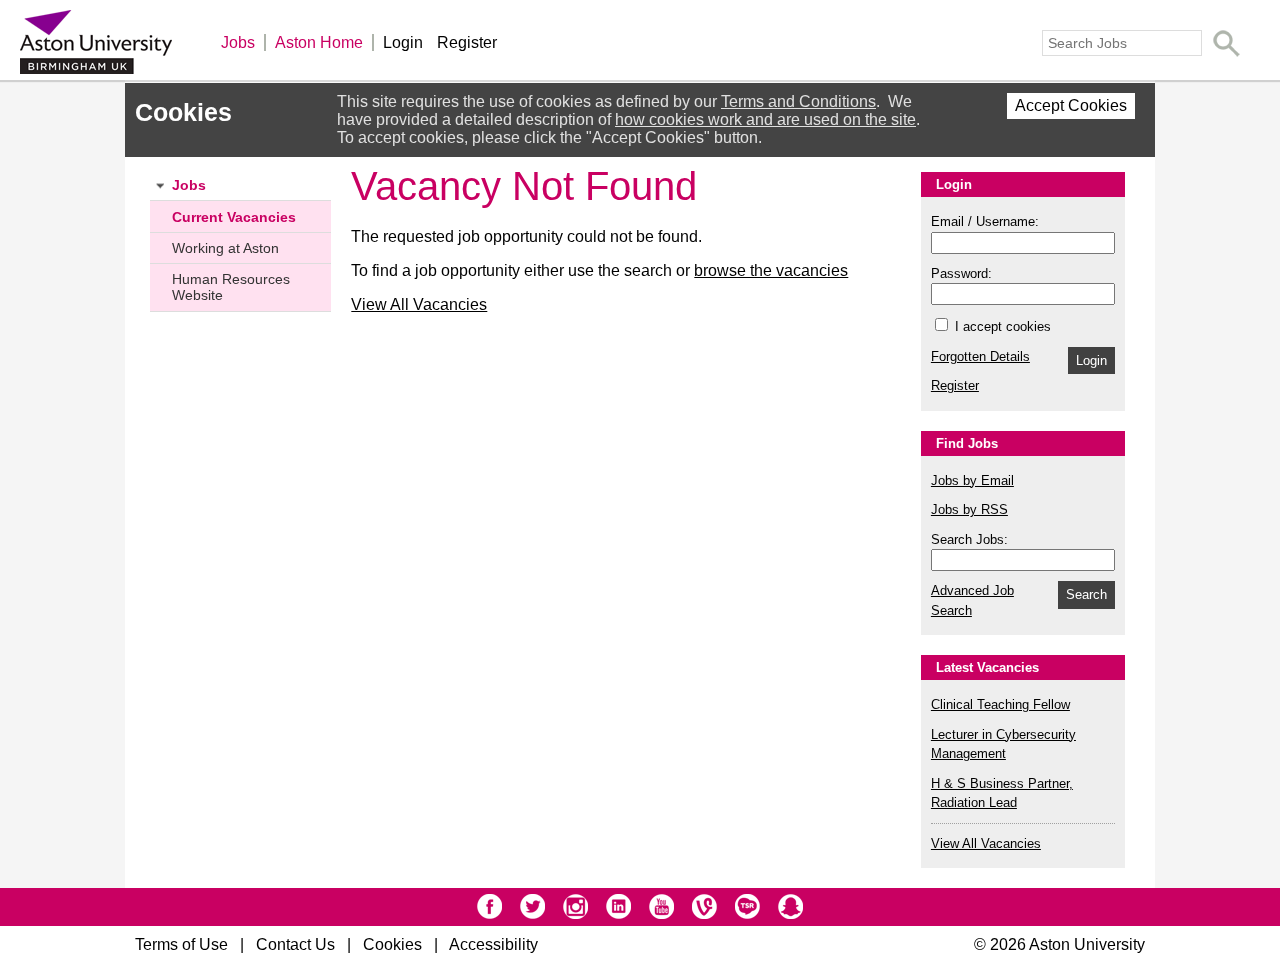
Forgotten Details (980, 356)
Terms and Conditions (798, 101)
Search (1086, 594)
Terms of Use (181, 944)
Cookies (392, 944)
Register (467, 42)
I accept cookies (1001, 326)
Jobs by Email (972, 480)
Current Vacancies (234, 217)
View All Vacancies (419, 304)
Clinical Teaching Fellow (1000, 704)
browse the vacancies (771, 270)
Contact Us (295, 944)
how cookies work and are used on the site (765, 119)
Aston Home (319, 42)
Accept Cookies (1071, 105)
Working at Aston (225, 248)
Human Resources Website (231, 287)
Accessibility (493, 944)
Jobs (238, 42)
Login (403, 42)
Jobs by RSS (969, 509)
